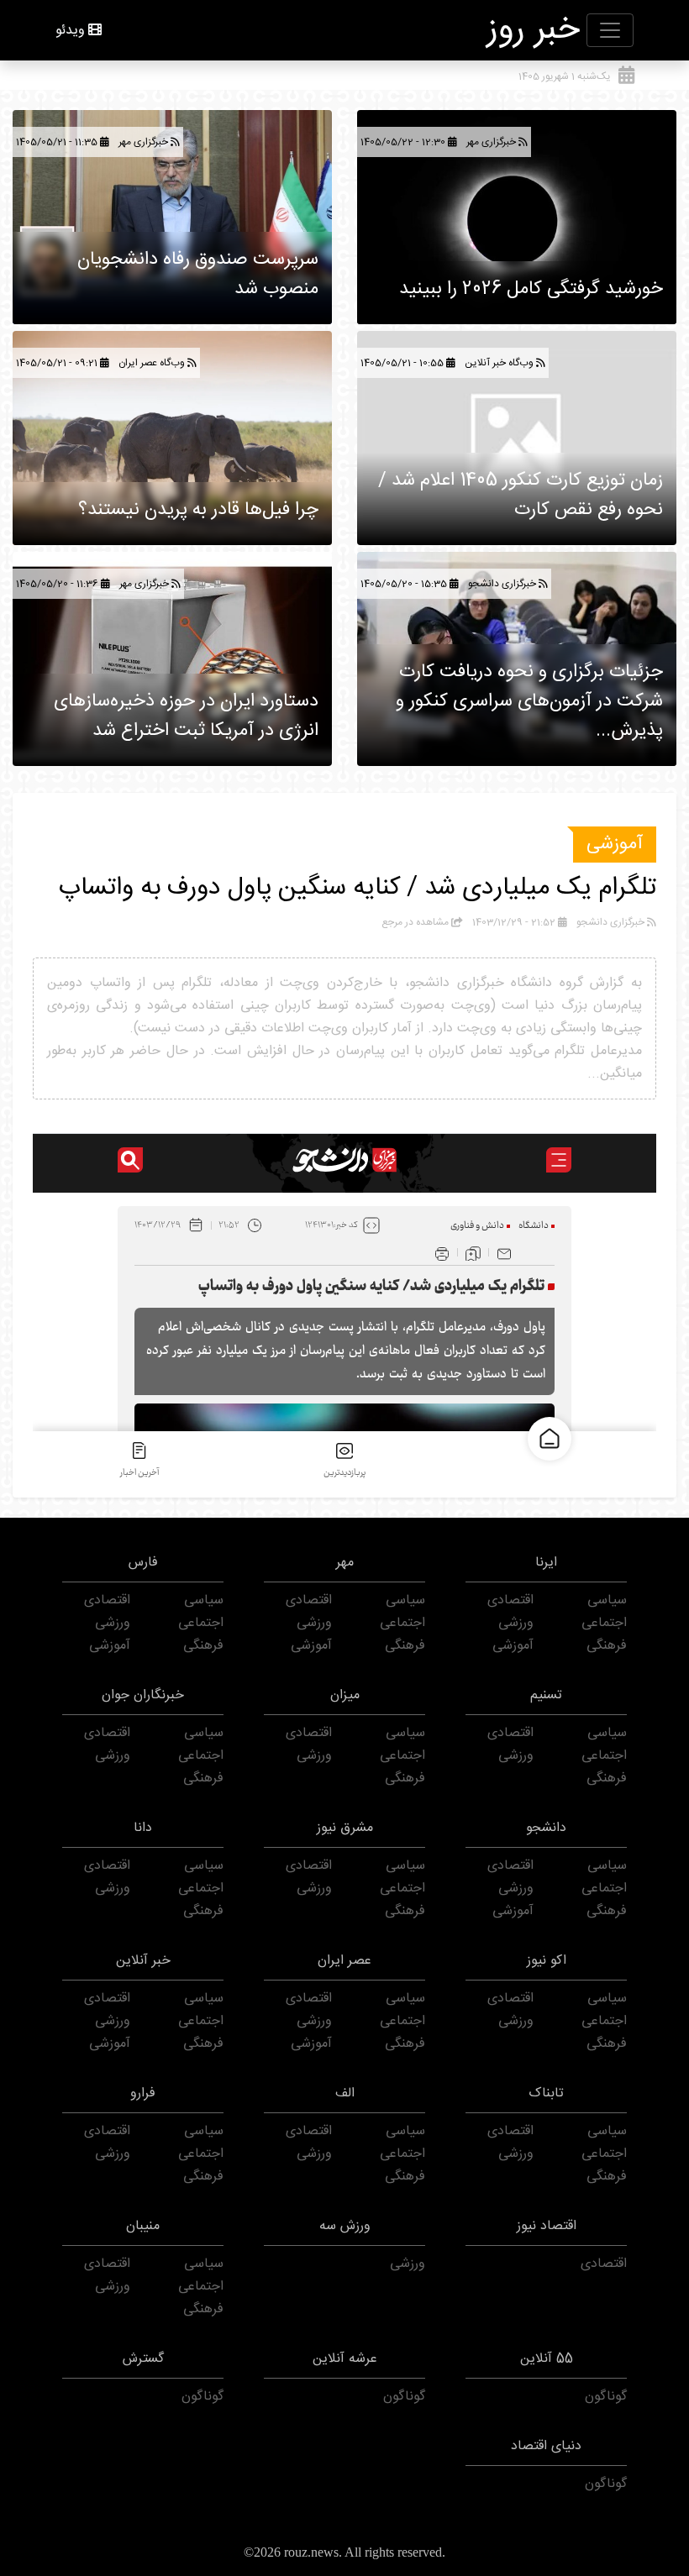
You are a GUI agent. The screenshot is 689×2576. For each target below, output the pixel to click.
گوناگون (606, 2397)
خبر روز (534, 30)
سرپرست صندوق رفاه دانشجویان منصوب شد (198, 274)
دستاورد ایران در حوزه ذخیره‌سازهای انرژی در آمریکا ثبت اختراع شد (186, 716)
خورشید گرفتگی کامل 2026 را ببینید (531, 289)
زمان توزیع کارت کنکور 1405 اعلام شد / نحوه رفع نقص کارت (521, 495)
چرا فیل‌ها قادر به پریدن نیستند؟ (198, 510)
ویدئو (70, 31)
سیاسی (607, 1600)
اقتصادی (510, 1600)
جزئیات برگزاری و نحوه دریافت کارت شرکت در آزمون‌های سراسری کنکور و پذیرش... (529, 701)
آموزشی (615, 844)
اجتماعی (604, 1623)
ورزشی (516, 1623)
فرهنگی (607, 1646)
